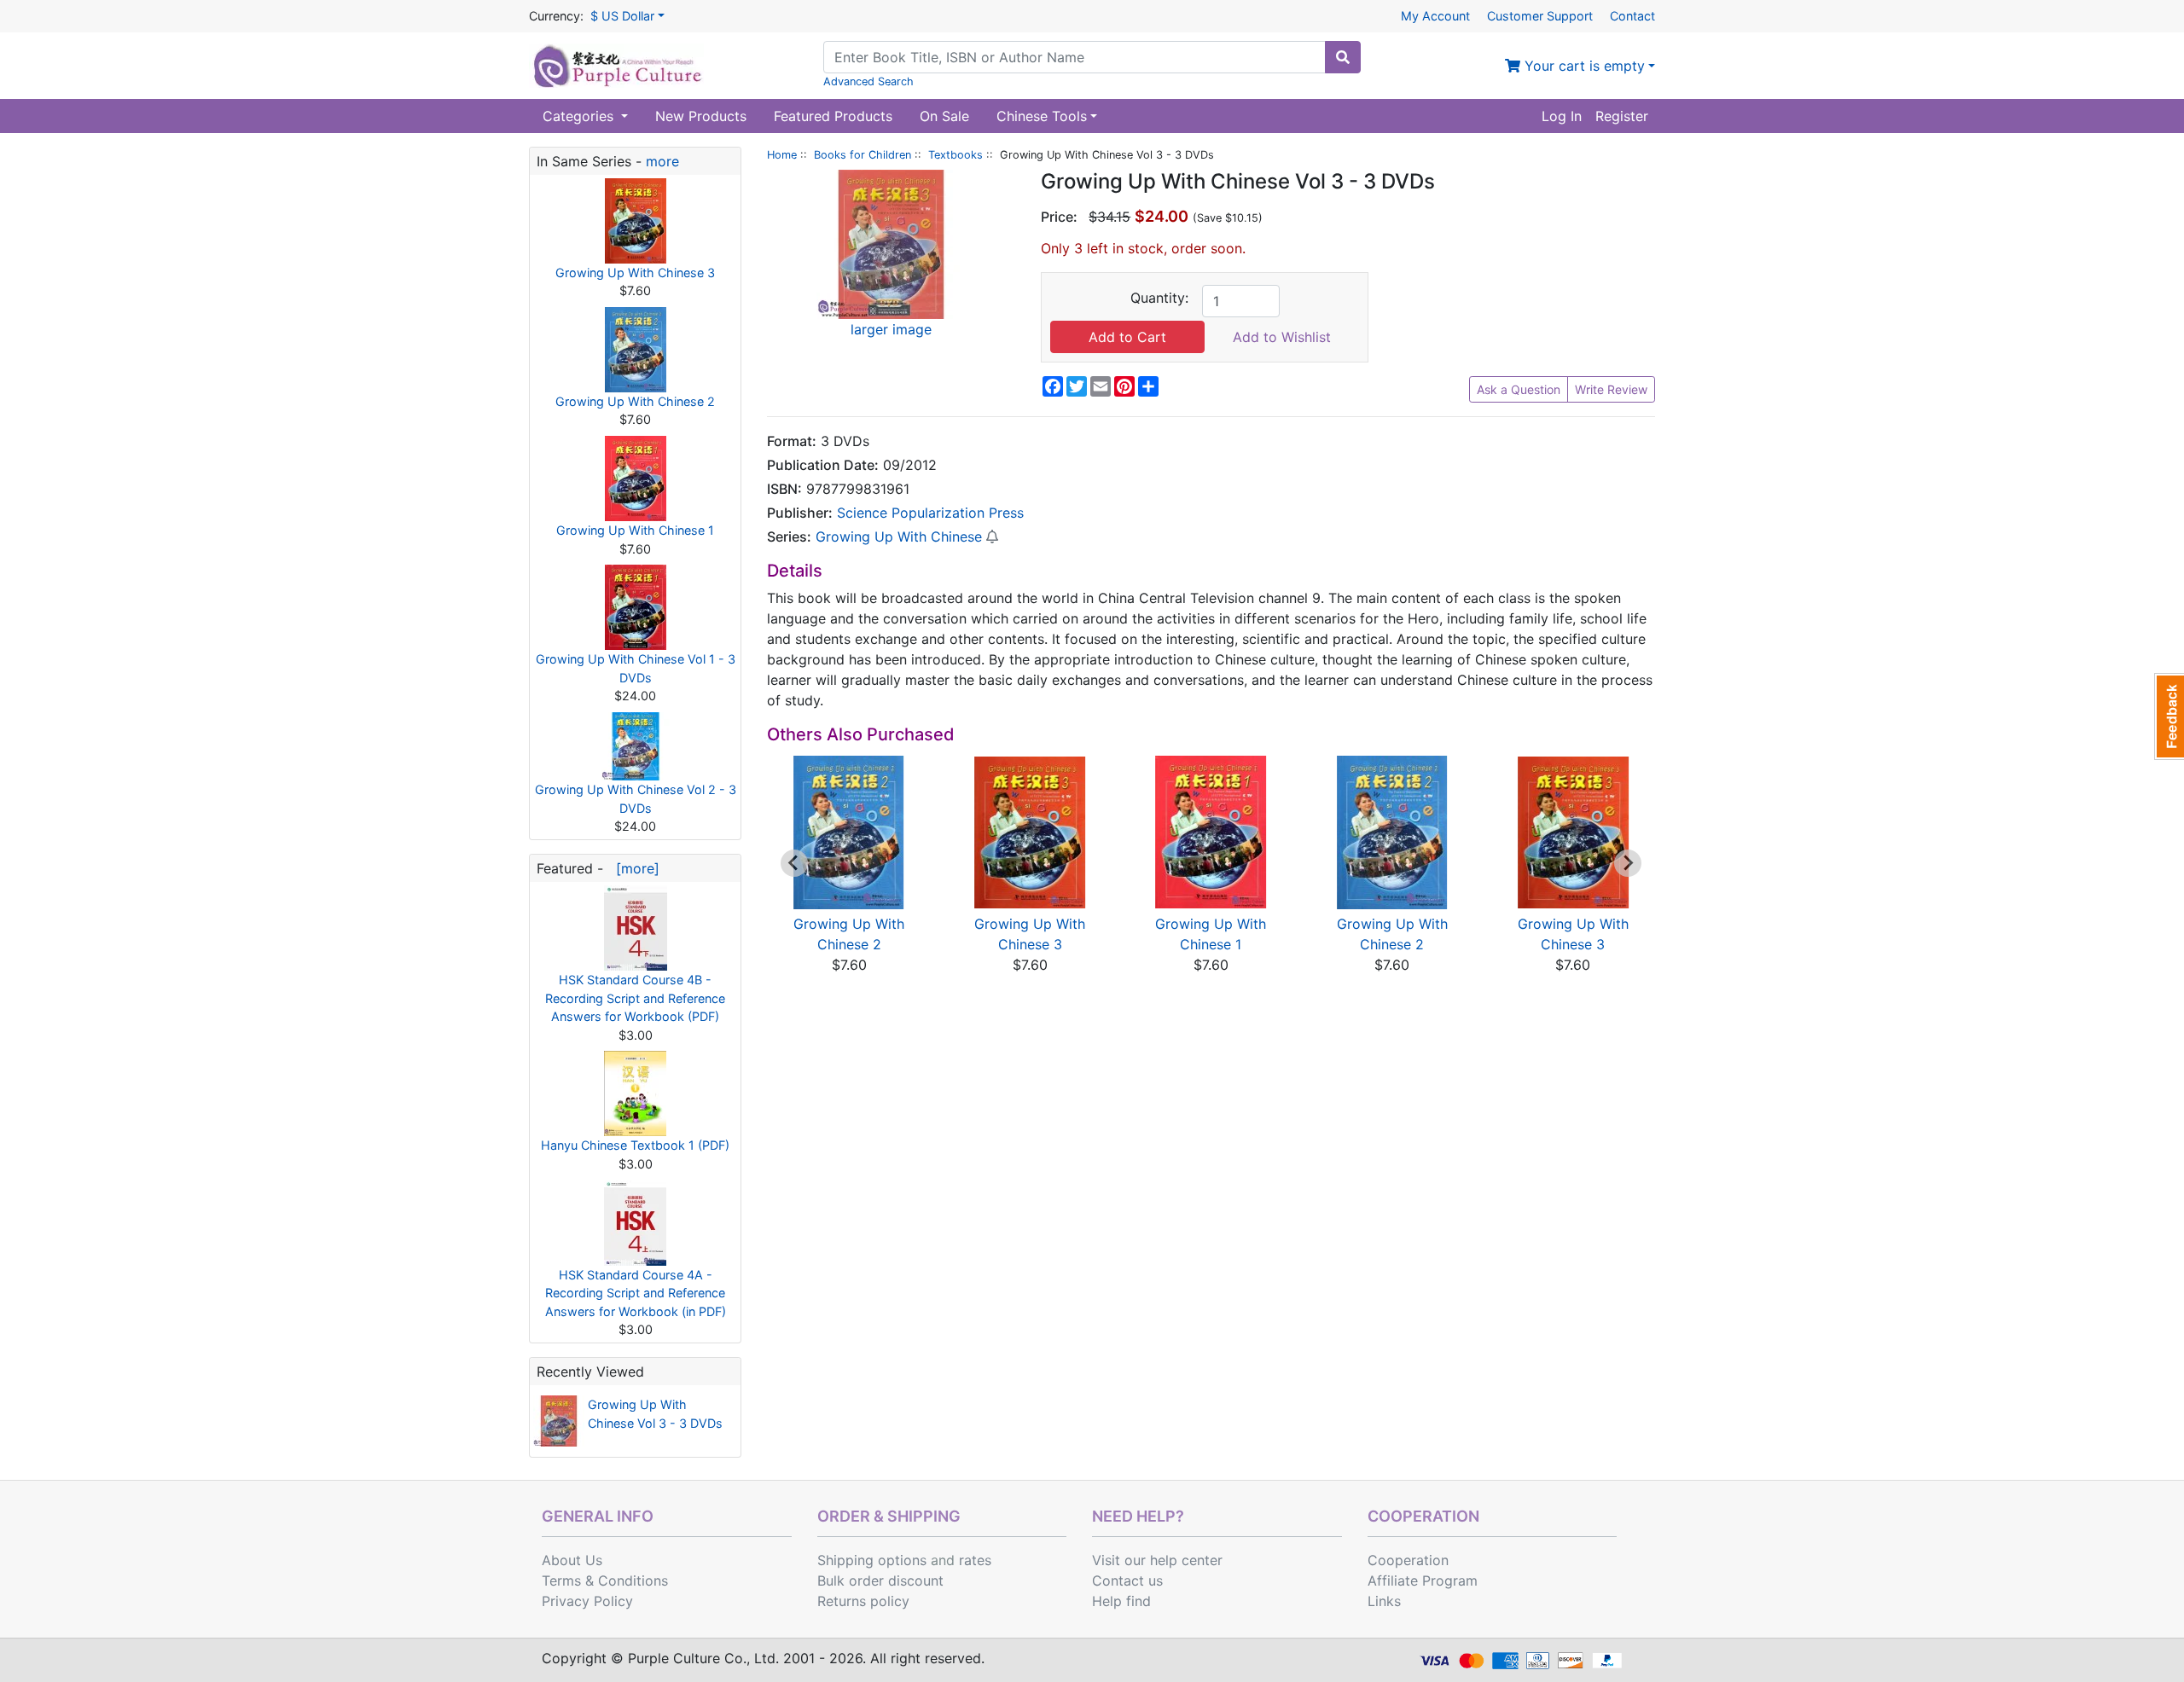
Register (1622, 116)
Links (1384, 1601)
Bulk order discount (880, 1580)
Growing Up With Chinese (899, 536)
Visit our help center (1157, 1560)
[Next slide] (1628, 863)
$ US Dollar (622, 16)
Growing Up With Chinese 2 (635, 401)
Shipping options (872, 1560)
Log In (1562, 116)
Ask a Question (1519, 389)
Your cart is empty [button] (1583, 66)
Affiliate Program (1423, 1580)
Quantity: (1159, 298)
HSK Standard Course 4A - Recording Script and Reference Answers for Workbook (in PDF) (636, 1293)
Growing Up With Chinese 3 (635, 273)
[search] (1343, 57)
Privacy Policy (587, 1601)
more (662, 161)
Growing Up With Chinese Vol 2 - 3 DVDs (636, 799)
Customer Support (1540, 16)
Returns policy (863, 1601)
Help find (1121, 1601)
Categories (580, 116)
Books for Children (863, 155)
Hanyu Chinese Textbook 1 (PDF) (635, 1145)
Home (782, 155)
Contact (1632, 16)
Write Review (1611, 389)
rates (975, 1560)
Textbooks (955, 155)
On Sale (944, 116)
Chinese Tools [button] (1042, 116)
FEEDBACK (2169, 716)
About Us (572, 1560)
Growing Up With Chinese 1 (635, 530)
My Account (1435, 16)
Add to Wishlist (1282, 337)
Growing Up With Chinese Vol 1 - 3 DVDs (636, 668)
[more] (633, 868)
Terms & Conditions (605, 1580)
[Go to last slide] (794, 863)
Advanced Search (868, 81)
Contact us (1127, 1580)
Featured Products (833, 116)
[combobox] (1075, 57)
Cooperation (1408, 1560)
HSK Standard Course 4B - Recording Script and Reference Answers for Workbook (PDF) (635, 998)
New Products (701, 116)
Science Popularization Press (930, 513)
